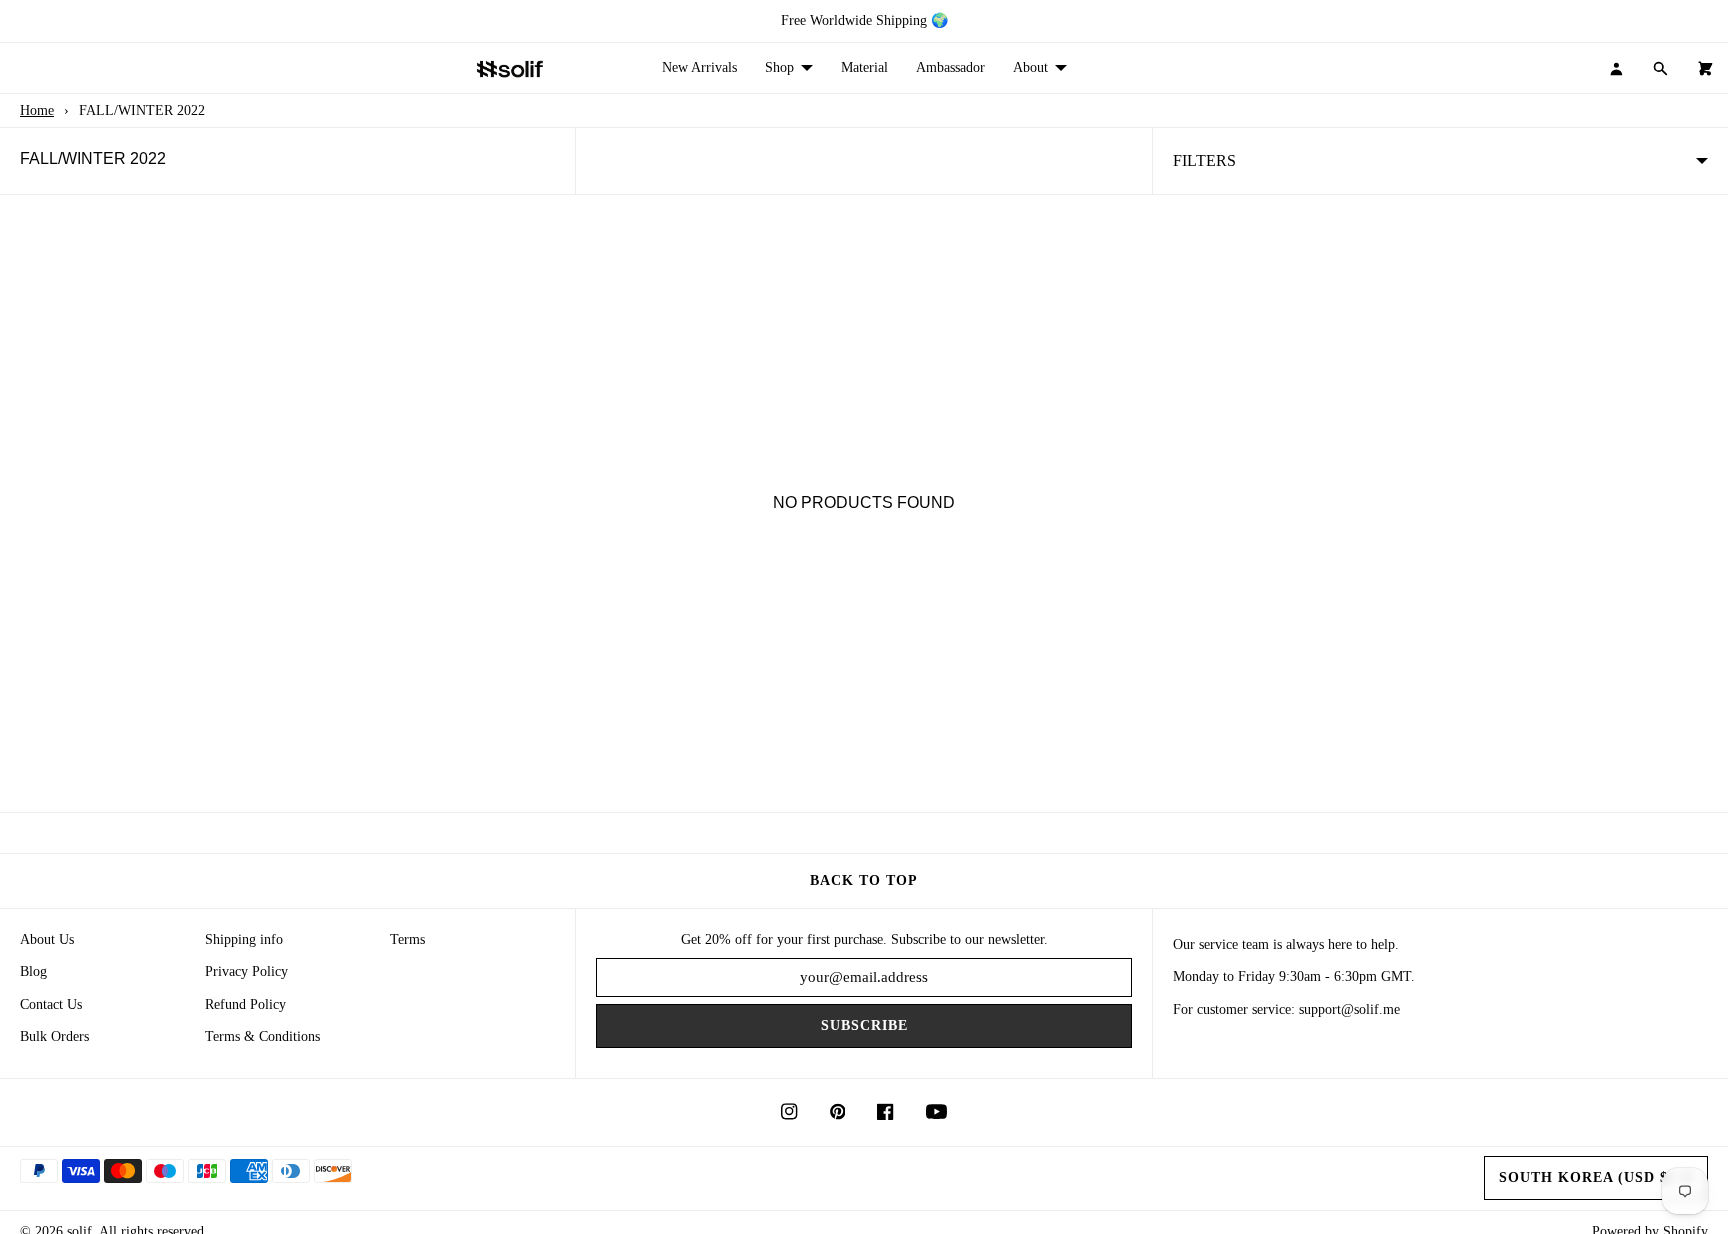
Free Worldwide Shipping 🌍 (864, 20)
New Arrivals (699, 67)
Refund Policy (245, 1004)
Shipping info (244, 939)
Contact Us (51, 1004)
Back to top (864, 880)
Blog (33, 971)
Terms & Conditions (262, 1036)
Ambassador (950, 67)
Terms (407, 939)
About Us (47, 939)
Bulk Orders (54, 1036)
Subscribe (864, 1025)
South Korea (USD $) (1586, 1177)
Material (864, 67)
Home (37, 110)
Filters (1204, 160)
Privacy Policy (246, 971)
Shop (779, 67)
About (1030, 67)
